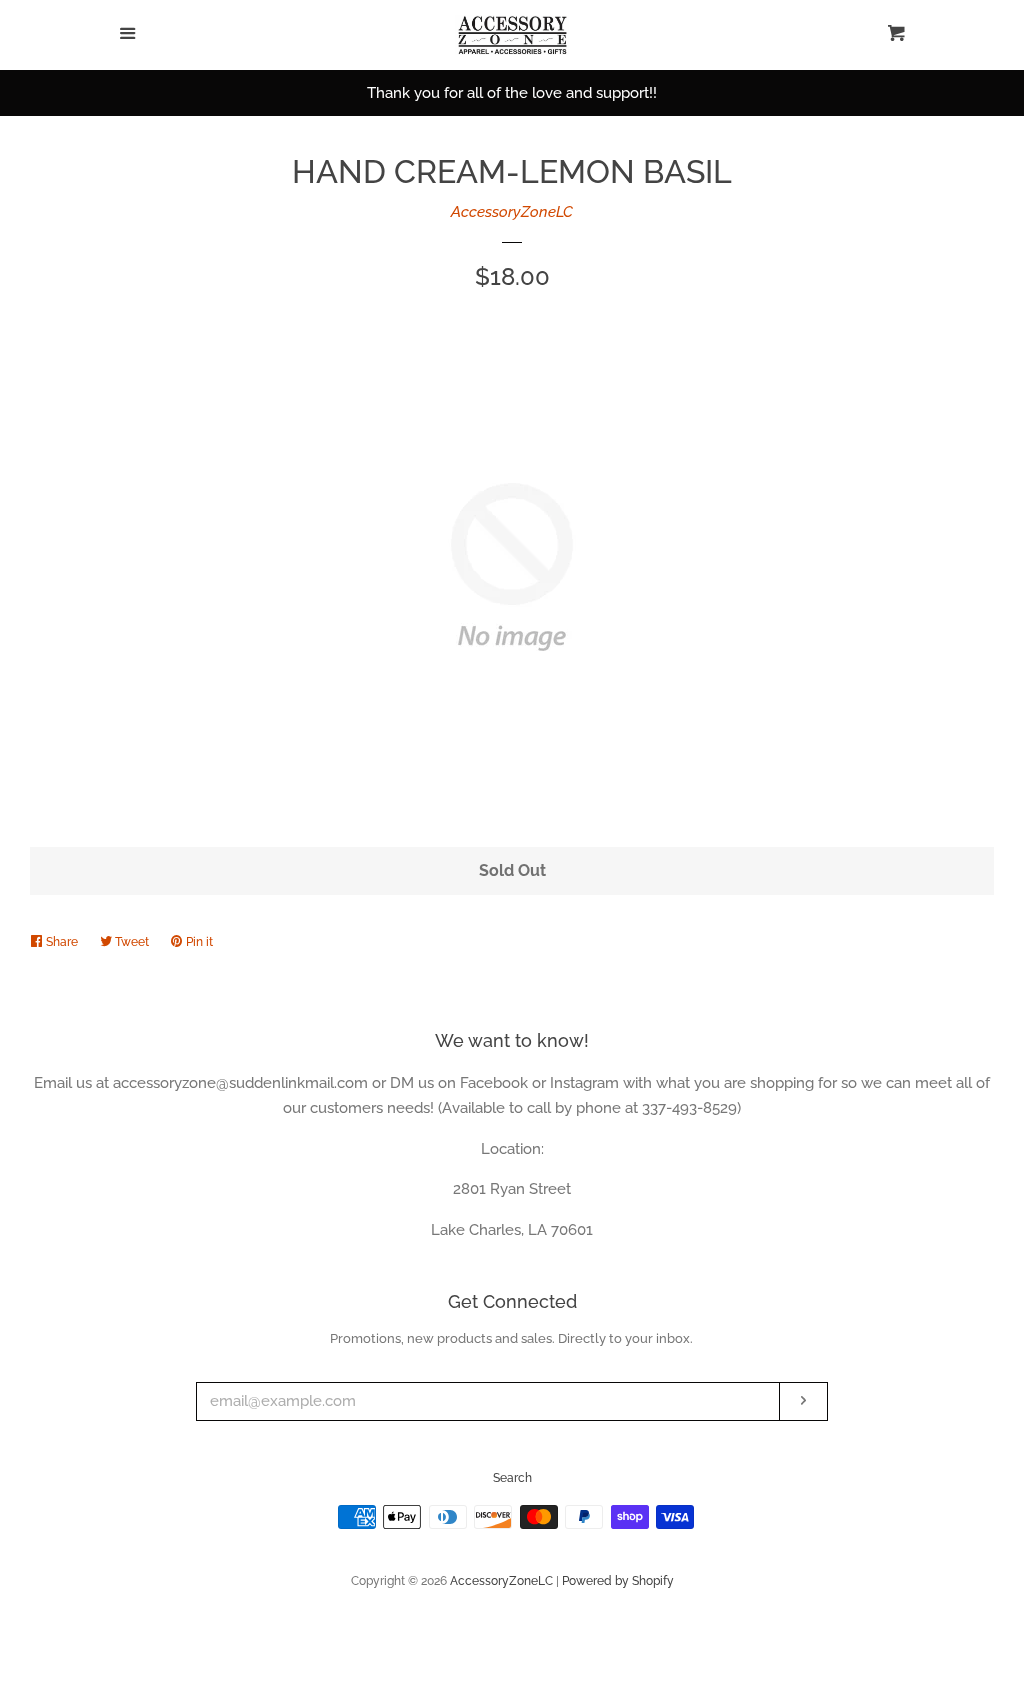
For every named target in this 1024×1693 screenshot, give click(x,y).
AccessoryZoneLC (512, 212)
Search (512, 1478)
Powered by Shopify (618, 1581)
